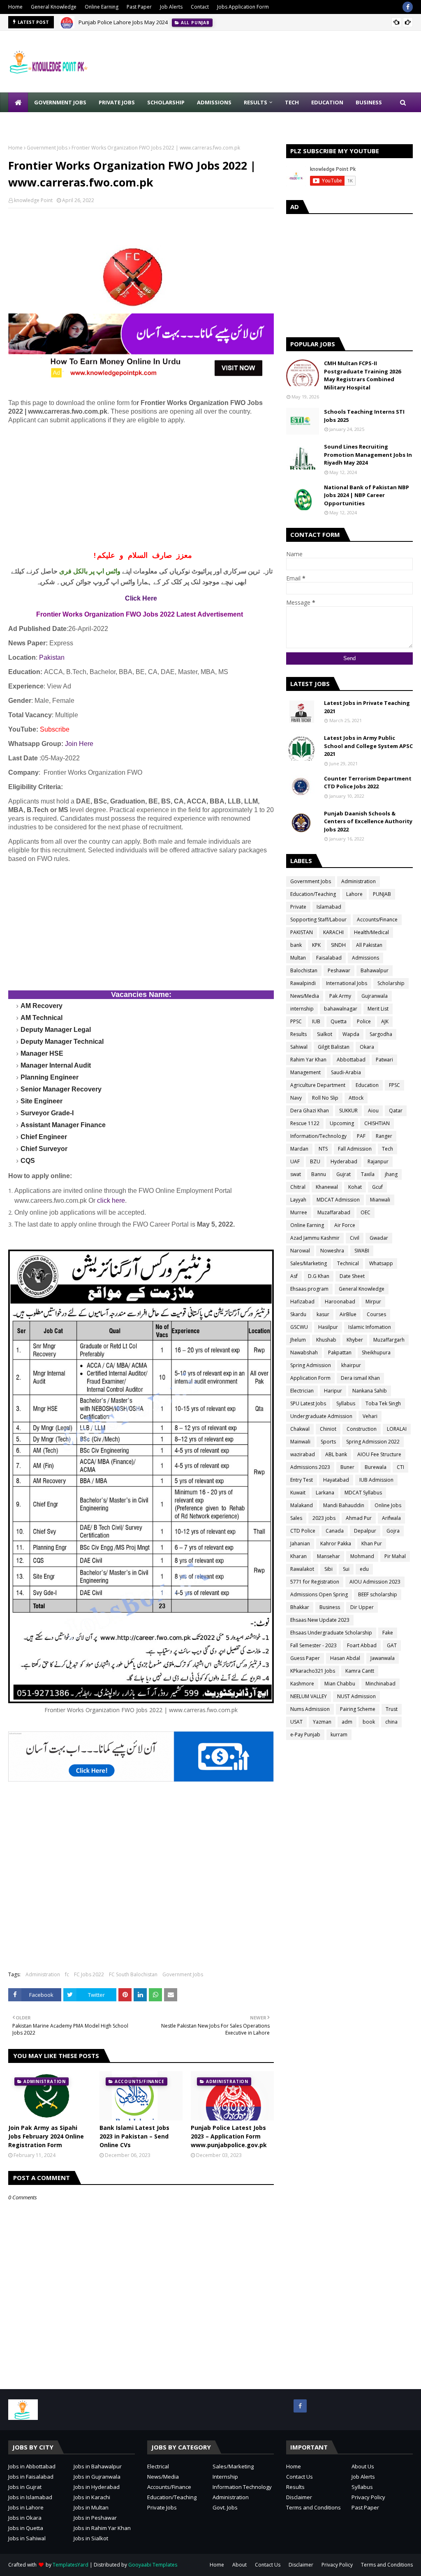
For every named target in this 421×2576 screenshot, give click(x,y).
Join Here (79, 744)
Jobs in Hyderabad (97, 2487)
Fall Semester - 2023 (313, 1645)
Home (15, 7)
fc (67, 1974)
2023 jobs (324, 1518)
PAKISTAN (302, 932)
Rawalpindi (303, 983)
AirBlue (348, 1314)
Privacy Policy (368, 2497)
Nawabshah (304, 1352)
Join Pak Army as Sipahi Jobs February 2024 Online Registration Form (46, 2136)
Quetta (339, 1021)
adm (347, 1722)
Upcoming (342, 1123)
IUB (316, 1021)
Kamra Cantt (360, 1671)
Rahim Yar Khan (308, 1060)
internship (302, 1009)
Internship (225, 2477)
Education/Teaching (313, 894)
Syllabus (346, 1403)
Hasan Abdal (345, 1658)
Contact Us (300, 2477)
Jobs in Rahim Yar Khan (102, 2528)
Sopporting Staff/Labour (318, 920)
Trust (392, 1709)
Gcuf (377, 1187)
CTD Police (303, 1531)
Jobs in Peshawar (95, 2518)
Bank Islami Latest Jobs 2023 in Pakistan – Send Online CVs (134, 2136)
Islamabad (329, 907)
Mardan (299, 1149)
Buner (347, 1467)
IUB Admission (376, 1480)
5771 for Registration (315, 1582)
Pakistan (52, 657)
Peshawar (339, 970)
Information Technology (242, 2487)
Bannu (319, 1174)
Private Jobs (162, 2507)
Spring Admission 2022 (373, 1442)
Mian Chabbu (340, 1684)
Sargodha (381, 1034)
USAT (296, 1722)
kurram (339, 1735)
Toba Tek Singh (383, 1403)
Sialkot (325, 1034)
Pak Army (340, 996)
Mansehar (328, 1556)
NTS (323, 1149)
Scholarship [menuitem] (166, 102)
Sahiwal (299, 1047)
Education (367, 1085)
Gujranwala (375, 996)
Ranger (384, 1136)
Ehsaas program (309, 1289)
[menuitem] (18, 102)
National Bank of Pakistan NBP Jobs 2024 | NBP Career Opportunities (367, 495)
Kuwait (298, 1493)
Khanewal (327, 1187)
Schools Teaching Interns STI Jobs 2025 (364, 416)
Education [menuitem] (327, 102)
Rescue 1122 (305, 1123)
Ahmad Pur (359, 1518)
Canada (335, 1531)
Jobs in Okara (25, 2518)
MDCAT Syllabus (363, 1493)
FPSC (394, 1085)
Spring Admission (311, 1365)
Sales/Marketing (309, 1263)
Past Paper (139, 7)
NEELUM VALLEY (309, 1696)
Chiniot (328, 1429)
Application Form (310, 1378)
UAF (295, 1161)
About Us (363, 2466)
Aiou (373, 1111)
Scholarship (391, 983)
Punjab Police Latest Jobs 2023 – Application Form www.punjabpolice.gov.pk (229, 2136)
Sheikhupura (376, 1352)
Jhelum (298, 1340)
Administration (43, 1974)
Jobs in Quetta (26, 2528)
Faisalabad (329, 958)
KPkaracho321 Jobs (313, 1671)
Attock (356, 1098)
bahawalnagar (341, 1009)
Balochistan (304, 970)
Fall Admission (355, 1149)
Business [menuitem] (369, 102)
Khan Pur (372, 1544)
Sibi (328, 1569)
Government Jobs (47, 148)
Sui (346, 1569)
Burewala (376, 1467)
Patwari (384, 1060)
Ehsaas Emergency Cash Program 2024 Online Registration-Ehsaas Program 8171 (179, 22)
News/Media (305, 996)
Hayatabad (336, 1480)
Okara (367, 1047)
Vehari (370, 1416)
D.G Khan (319, 1276)
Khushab (326, 1340)
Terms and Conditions (313, 2507)
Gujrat (344, 1174)
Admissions (365, 958)
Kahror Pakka (336, 1544)
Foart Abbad (362, 1645)
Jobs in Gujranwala (97, 2477)
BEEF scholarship (378, 1594)
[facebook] (408, 7)
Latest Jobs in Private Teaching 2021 (367, 707)
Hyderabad (344, 1161)
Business (330, 1607)
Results (298, 1034)
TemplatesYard (71, 2565)
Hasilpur (328, 1327)
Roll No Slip (325, 1098)
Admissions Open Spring (319, 1594)
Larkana (325, 1493)
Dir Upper (362, 1607)
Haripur (333, 1391)
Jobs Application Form (243, 7)
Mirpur (373, 1302)
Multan (298, 958)
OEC (365, 1212)
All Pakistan (369, 945)
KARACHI (333, 932)
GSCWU (299, 1327)
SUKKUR (348, 1111)
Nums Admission (310, 1709)
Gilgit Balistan (334, 1047)
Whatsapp (381, 1263)
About (239, 2565)
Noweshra (332, 1251)
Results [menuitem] (256, 102)
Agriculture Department (318, 1085)
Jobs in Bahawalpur (98, 2466)
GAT (392, 1645)
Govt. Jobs (225, 2507)
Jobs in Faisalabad (31, 2477)
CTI (400, 1467)
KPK (316, 945)
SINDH (338, 945)
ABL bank (336, 1454)
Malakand (302, 1505)
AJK (385, 1021)
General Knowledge (54, 7)
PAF (361, 1136)
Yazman (322, 1722)
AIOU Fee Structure (379, 1454)
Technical (348, 1263)
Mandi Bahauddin (344, 1505)
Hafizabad (302, 1302)
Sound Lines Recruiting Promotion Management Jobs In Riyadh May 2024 (368, 455)
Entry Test (302, 1480)
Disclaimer (299, 2497)
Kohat (355, 1187)
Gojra (393, 1531)
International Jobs (347, 983)
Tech (387, 1149)
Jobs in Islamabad (30, 2497)
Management (305, 1072)
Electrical (158, 2466)
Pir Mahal (395, 1556)
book (369, 1722)
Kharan (298, 1556)
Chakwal (300, 1429)
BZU (315, 1161)
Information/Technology (318, 1136)
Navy (296, 1098)
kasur (323, 1314)
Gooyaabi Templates (153, 2565)
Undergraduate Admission (321, 1416)
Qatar (396, 1111)
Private (298, 907)
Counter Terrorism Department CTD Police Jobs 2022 (368, 783)
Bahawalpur (375, 970)
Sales (296, 1518)
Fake (388, 1633)
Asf (294, 1276)
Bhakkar (300, 1607)
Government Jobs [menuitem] (60, 102)
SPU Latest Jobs (308, 1403)
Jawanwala (383, 1658)
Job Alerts (171, 7)
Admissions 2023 (310, 1467)
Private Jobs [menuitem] (117, 102)
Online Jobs (388, 1505)
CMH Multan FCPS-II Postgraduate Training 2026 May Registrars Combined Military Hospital (362, 375)
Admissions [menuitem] (214, 102)
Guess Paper (305, 1658)
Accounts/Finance (377, 920)
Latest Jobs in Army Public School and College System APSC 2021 (368, 746)
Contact (200, 7)
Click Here (141, 598)
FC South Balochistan (133, 1974)
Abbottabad (351, 1060)
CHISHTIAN (377, 1123)
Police (364, 1021)
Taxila (368, 1174)
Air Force (345, 1225)
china (391, 1722)
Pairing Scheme (358, 1709)
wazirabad (303, 1454)
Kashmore (302, 1684)
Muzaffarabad (334, 1212)
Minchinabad (381, 1684)
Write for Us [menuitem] (33, 122)
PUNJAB (382, 894)
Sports (328, 1442)
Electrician (302, 1391)
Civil (355, 1238)
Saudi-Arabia (346, 1072)
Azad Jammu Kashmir (315, 1238)
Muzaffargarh (389, 1340)
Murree (299, 1212)
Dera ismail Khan (360, 1378)
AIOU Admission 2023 (375, 1582)
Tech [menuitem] (292, 102)
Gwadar (379, 1238)
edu (364, 1569)
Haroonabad (340, 1302)
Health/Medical (371, 932)
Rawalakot (302, 1569)
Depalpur (365, 1531)
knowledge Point (33, 200)
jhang (391, 1174)
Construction (362, 1429)
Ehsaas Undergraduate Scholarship (331, 1633)
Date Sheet (352, 1276)
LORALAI (397, 1429)
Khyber (355, 1340)
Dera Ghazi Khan (310, 1111)
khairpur (351, 1365)
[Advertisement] (141, 488)
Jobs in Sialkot (91, 2538)
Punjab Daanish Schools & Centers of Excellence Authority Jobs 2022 (368, 821)
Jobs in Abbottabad (32, 2466)
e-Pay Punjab (305, 1735)
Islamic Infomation (370, 1327)
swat (296, 1174)
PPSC (296, 1021)
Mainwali (300, 1442)
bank (296, 945)
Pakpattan (340, 1352)
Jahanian (300, 1544)
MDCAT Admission (338, 1200)
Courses (376, 1314)
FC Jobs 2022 (89, 1974)
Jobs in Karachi (92, 2497)
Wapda (351, 1034)
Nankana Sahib (370, 1391)
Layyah (298, 1200)
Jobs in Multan (91, 2507)
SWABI (362, 1251)
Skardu (298, 1314)
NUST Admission (356, 1696)
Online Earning (102, 7)
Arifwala (391, 1518)
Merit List (378, 1009)
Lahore (354, 894)
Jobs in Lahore (26, 2507)
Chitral (298, 1187)
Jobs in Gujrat (25, 2487)
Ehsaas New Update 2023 (320, 1620)
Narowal (300, 1251)
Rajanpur (378, 1161)
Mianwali (380, 1200)
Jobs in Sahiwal (27, 2538)
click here (111, 1201)
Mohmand (362, 1556)
